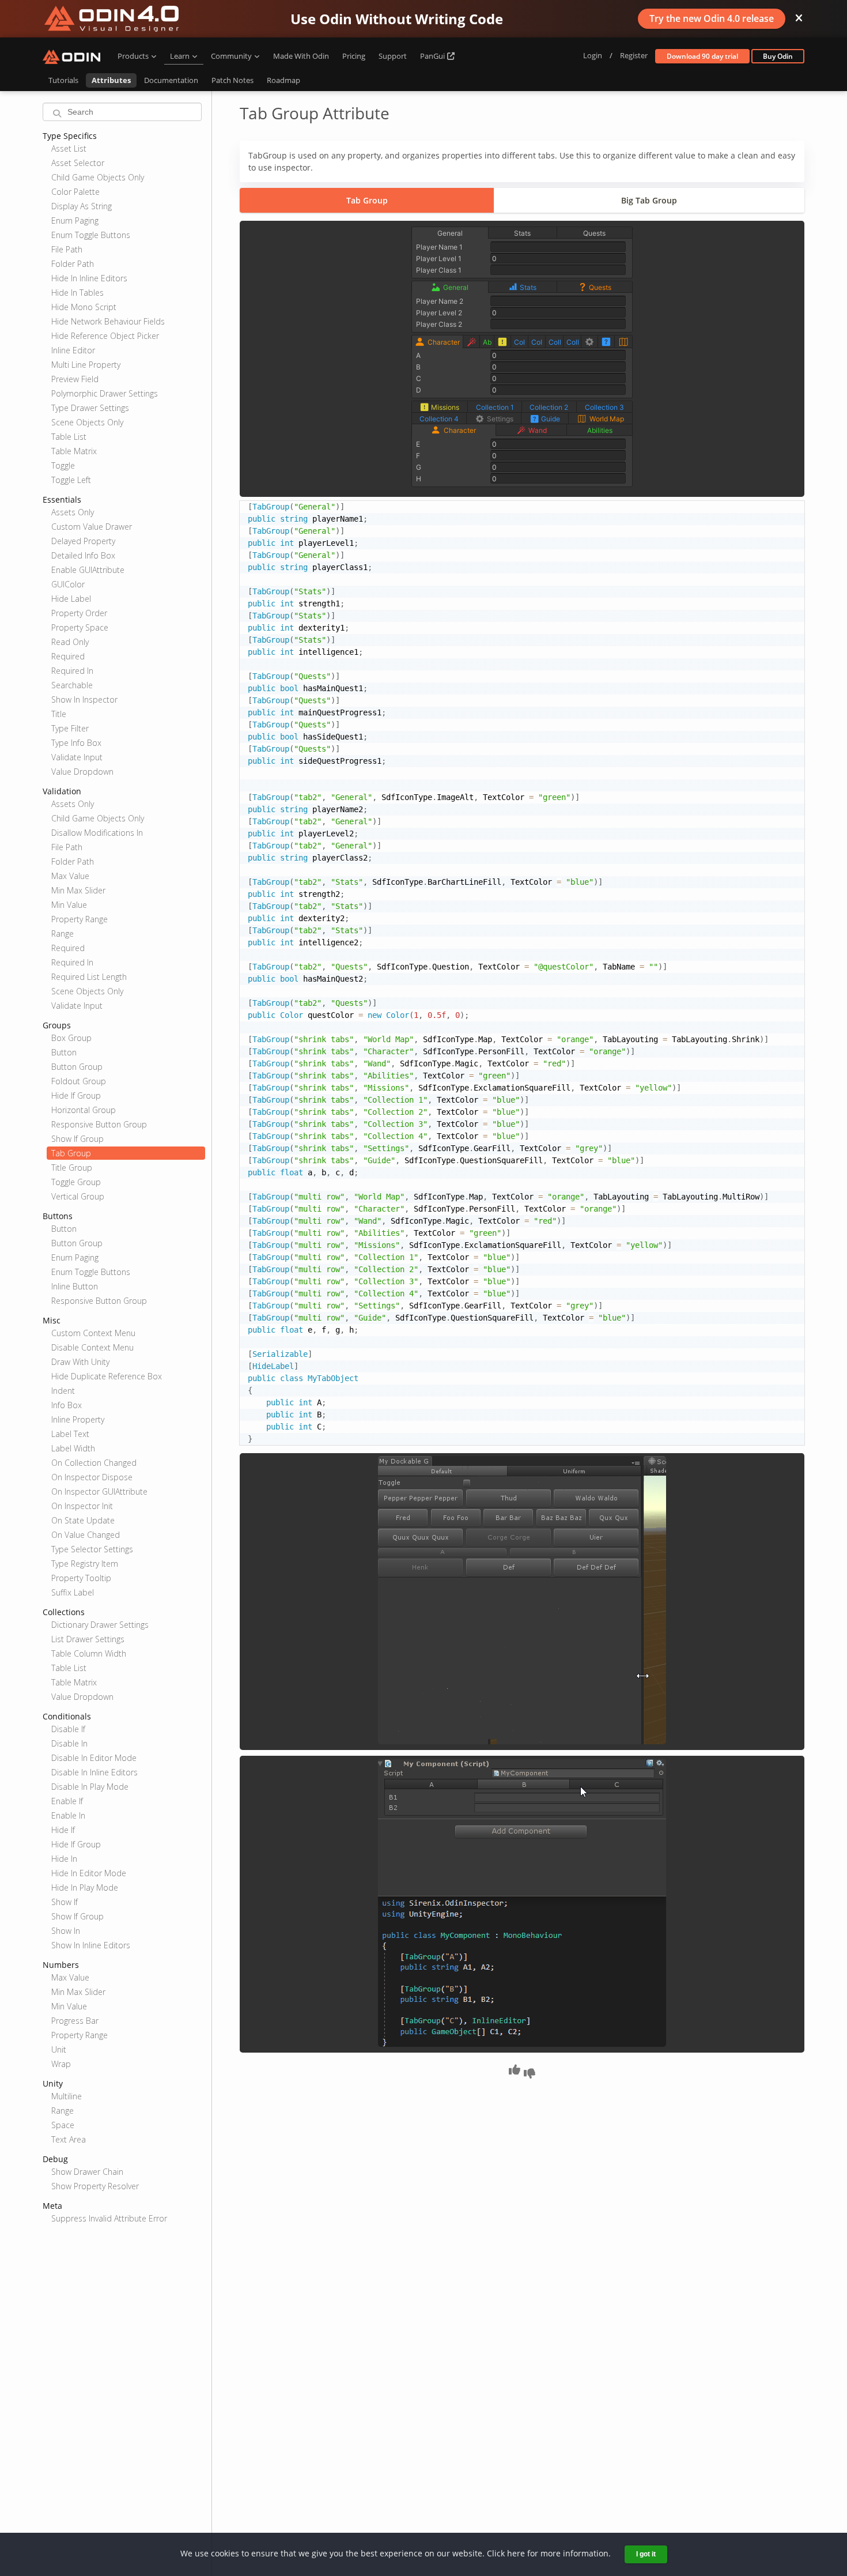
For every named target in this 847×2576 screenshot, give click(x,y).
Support (393, 56)
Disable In (69, 1743)
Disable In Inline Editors (94, 1772)
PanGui (433, 56)
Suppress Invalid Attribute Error (109, 2218)
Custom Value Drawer (92, 527)
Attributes (111, 80)
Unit (59, 2049)
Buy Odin (778, 56)
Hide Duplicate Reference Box (107, 1376)
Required (68, 656)
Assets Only (73, 512)
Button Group (77, 1067)
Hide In (64, 1859)
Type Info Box (76, 743)
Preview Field (75, 379)
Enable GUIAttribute (88, 570)
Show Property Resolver (95, 2186)
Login (593, 55)
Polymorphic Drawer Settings (105, 393)
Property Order (79, 613)
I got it (646, 2554)
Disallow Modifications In (97, 833)
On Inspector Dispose (92, 1477)
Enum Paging (75, 220)
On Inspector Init (82, 1506)
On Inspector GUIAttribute (99, 1491)
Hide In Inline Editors (89, 278)
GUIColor (68, 584)
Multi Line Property (86, 365)
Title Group (72, 1168)
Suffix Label (73, 1592)
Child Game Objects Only (98, 177)
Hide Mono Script (84, 307)
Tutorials (63, 80)
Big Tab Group (649, 200)
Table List (69, 437)
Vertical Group (78, 1196)
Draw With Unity (80, 1362)
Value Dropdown (82, 772)
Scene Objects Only (87, 422)
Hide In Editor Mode (89, 1873)
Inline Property (78, 1419)
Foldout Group (79, 1081)
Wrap (61, 2064)
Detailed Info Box (83, 555)
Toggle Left (71, 480)
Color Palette (75, 192)
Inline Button (75, 1286)
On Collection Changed (94, 1463)
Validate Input (77, 757)
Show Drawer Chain (87, 2172)
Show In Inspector (84, 699)
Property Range (80, 919)
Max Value (70, 876)
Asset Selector (78, 163)
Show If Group (77, 1139)
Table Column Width (89, 1653)
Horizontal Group (84, 1110)
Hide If (63, 1830)
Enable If (67, 1801)
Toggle (63, 465)
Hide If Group (76, 1095)
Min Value (69, 905)
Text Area (69, 2139)
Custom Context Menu (93, 1333)
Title (59, 714)
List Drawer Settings (88, 1639)
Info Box (67, 1405)
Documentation (171, 80)
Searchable (72, 685)
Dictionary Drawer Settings (100, 1625)
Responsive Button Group (99, 1124)
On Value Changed (86, 1535)
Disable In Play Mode (90, 1787)
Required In (72, 671)
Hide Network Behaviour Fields (108, 321)
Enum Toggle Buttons (91, 235)
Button (64, 1052)
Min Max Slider (78, 890)
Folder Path (73, 264)
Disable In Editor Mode (94, 1758)
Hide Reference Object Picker (105, 336)
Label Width (73, 1448)
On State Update (83, 1520)
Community (231, 56)
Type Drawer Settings (90, 408)
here (516, 2553)
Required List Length (89, 977)
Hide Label (71, 599)
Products (133, 56)
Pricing (354, 56)
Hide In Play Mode (85, 1887)
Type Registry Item (85, 1564)
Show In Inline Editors (91, 1945)
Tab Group (71, 1153)
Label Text (70, 1434)
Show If (65, 1902)
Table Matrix (74, 451)
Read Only (70, 642)
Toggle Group (76, 1182)
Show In (66, 1931)
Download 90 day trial (702, 56)
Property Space (80, 627)
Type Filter (70, 728)
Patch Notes (232, 80)
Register (634, 55)
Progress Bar (75, 2021)
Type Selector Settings (92, 1549)
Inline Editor (73, 350)
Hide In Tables (77, 293)
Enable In (68, 1815)
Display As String (82, 206)
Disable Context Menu (92, 1347)
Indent (63, 1391)
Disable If (68, 1729)
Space (63, 2125)
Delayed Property (83, 541)
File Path (67, 249)
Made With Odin (301, 56)
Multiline (67, 2096)
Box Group (71, 1038)
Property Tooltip (81, 1578)
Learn (180, 56)
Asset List (69, 148)
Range (63, 934)
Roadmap (283, 80)
